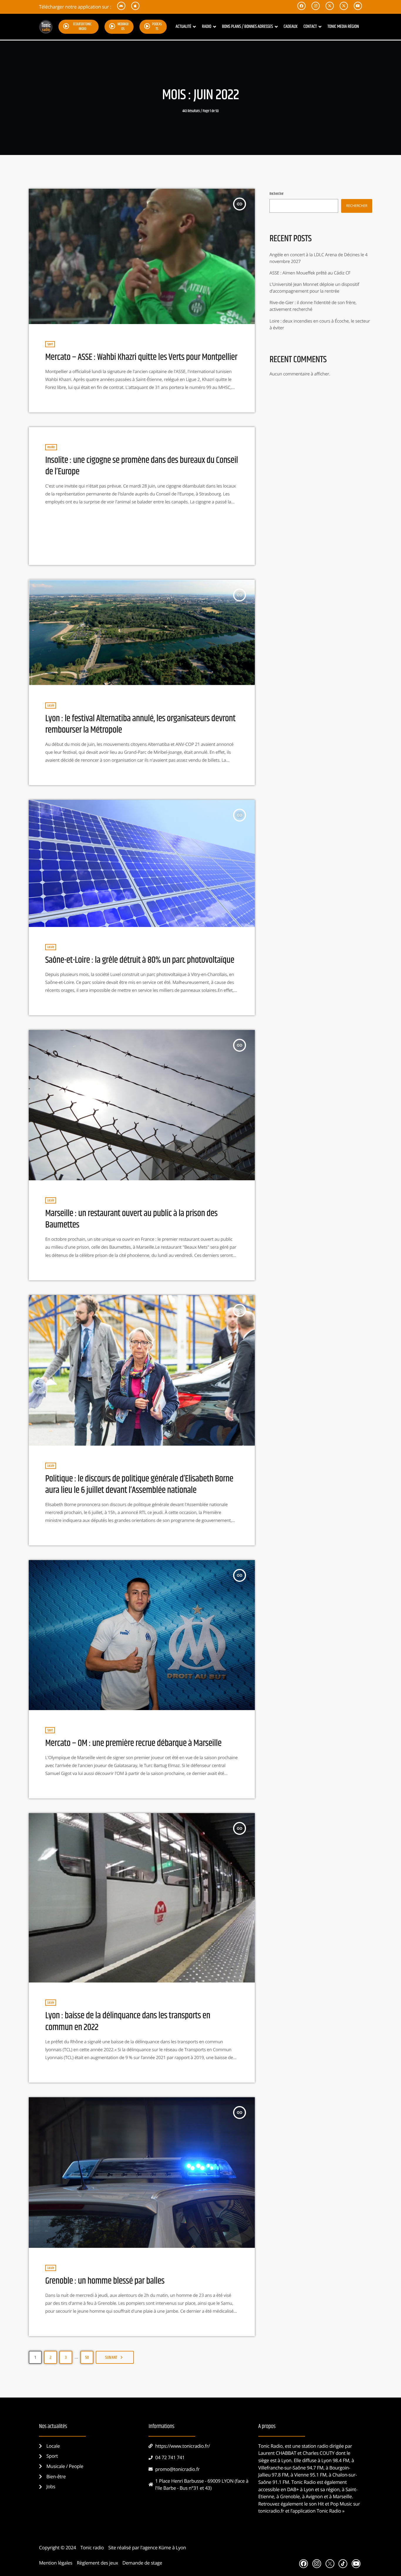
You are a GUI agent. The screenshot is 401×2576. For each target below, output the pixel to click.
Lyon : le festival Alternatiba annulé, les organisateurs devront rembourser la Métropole (140, 724)
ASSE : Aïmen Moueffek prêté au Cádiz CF (310, 273)
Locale (51, 705)
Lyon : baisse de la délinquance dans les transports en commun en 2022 (128, 2021)
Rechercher (277, 194)
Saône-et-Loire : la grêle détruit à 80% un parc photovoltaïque (140, 960)
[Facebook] (304, 2564)
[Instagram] (317, 2564)
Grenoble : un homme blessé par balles (105, 2281)
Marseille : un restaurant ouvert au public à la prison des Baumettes (131, 1219)
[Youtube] (356, 2564)
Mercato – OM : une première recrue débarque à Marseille (133, 1743)
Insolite (51, 447)
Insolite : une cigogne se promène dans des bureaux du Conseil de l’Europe (142, 466)
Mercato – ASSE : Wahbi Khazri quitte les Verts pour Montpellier (141, 357)
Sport (50, 344)
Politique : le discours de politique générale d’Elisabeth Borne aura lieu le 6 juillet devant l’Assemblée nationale (139, 1485)
